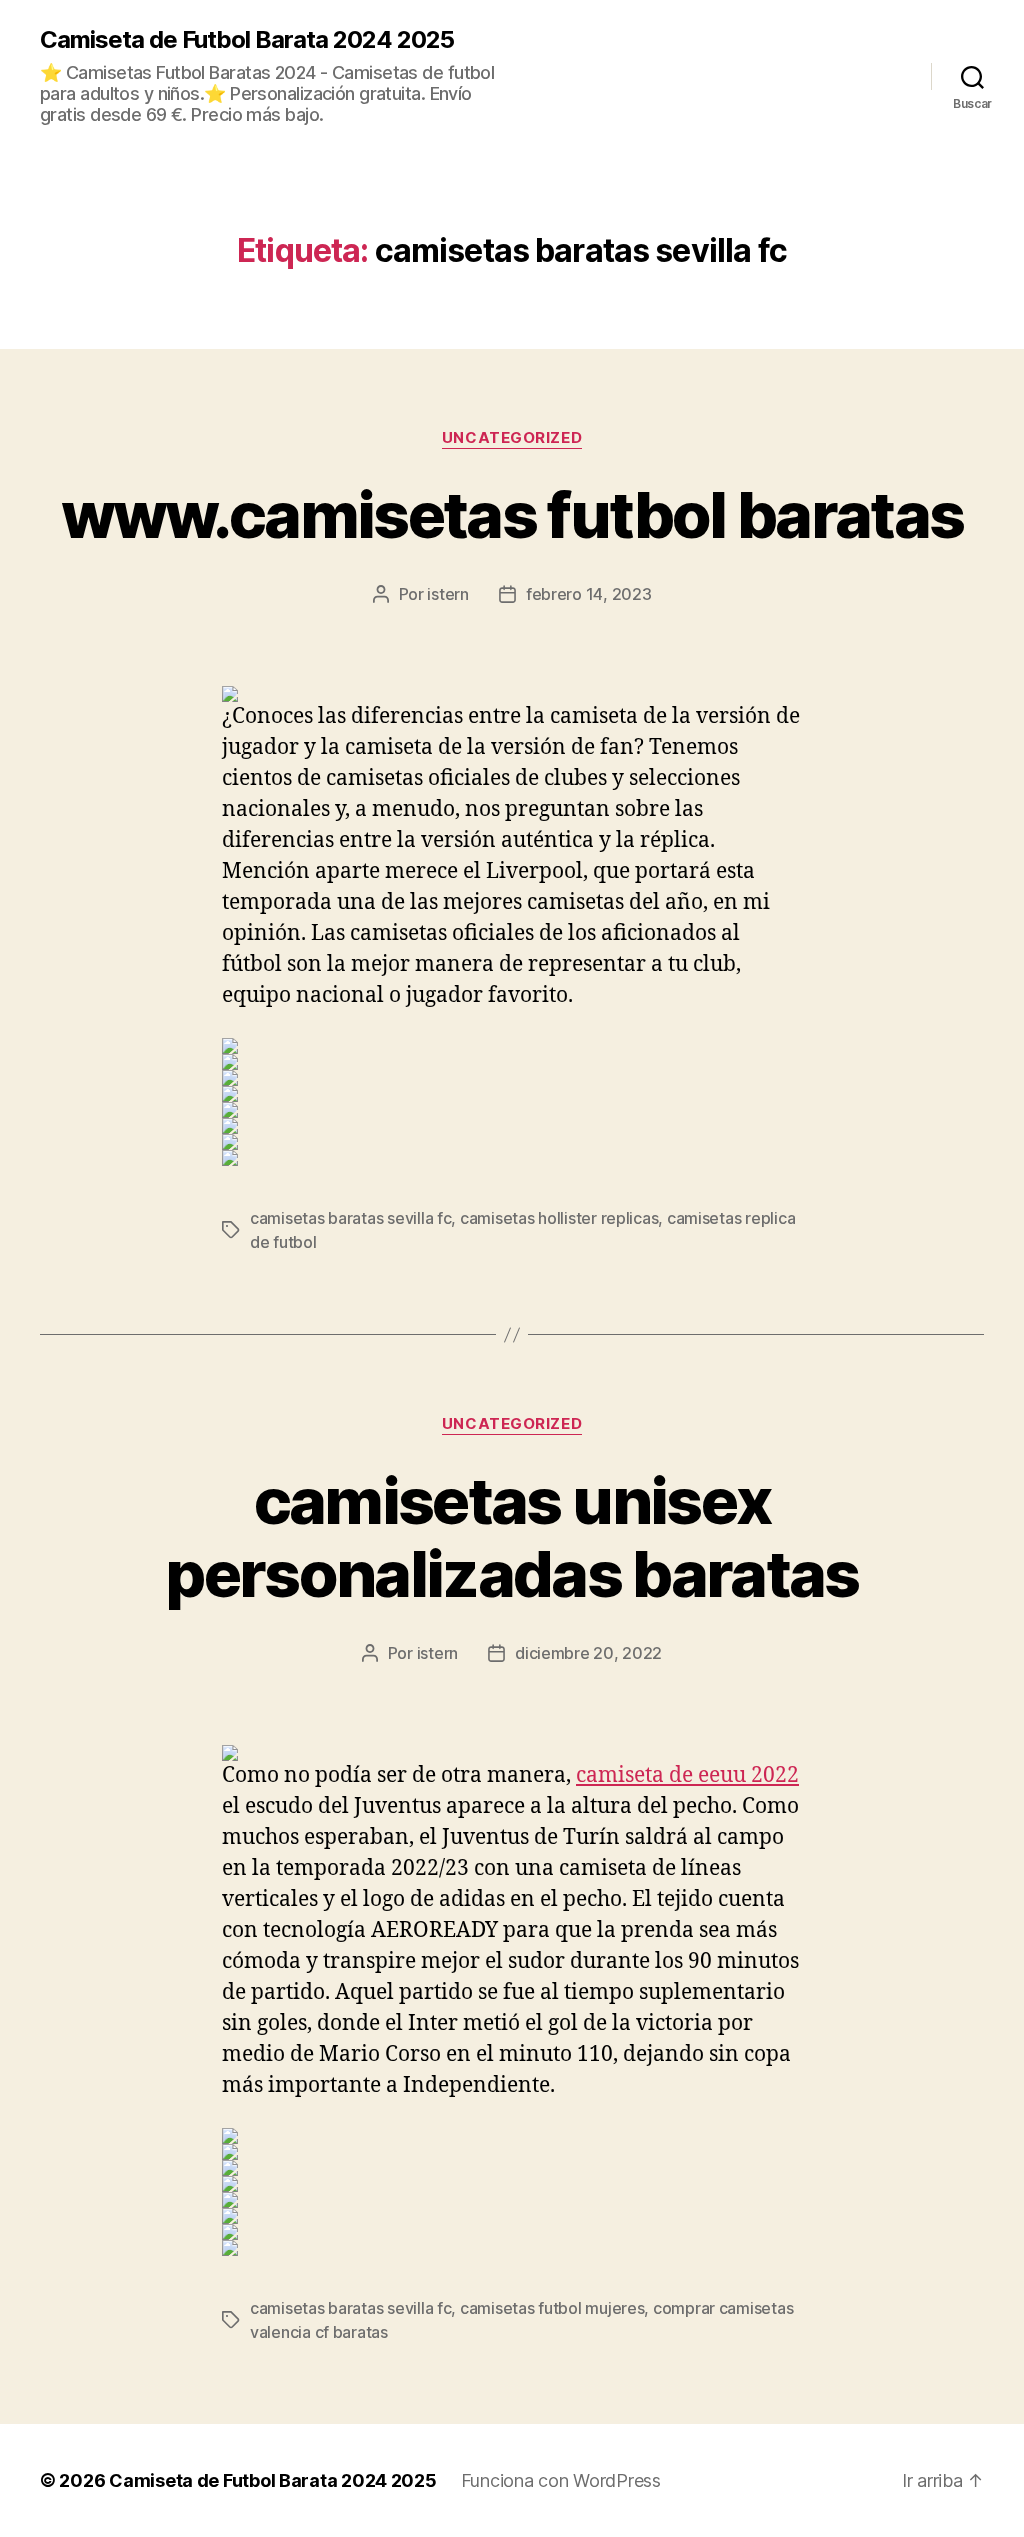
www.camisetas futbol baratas (512, 514)
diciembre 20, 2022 (588, 1653)
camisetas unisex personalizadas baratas (511, 1537)
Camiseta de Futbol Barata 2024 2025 (247, 40)
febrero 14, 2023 (589, 594)
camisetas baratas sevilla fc (350, 1218)
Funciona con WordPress (561, 2480)
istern (447, 594)
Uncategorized (512, 438)
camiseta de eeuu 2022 (687, 1775)
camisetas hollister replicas (559, 1218)
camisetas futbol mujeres (552, 2308)
